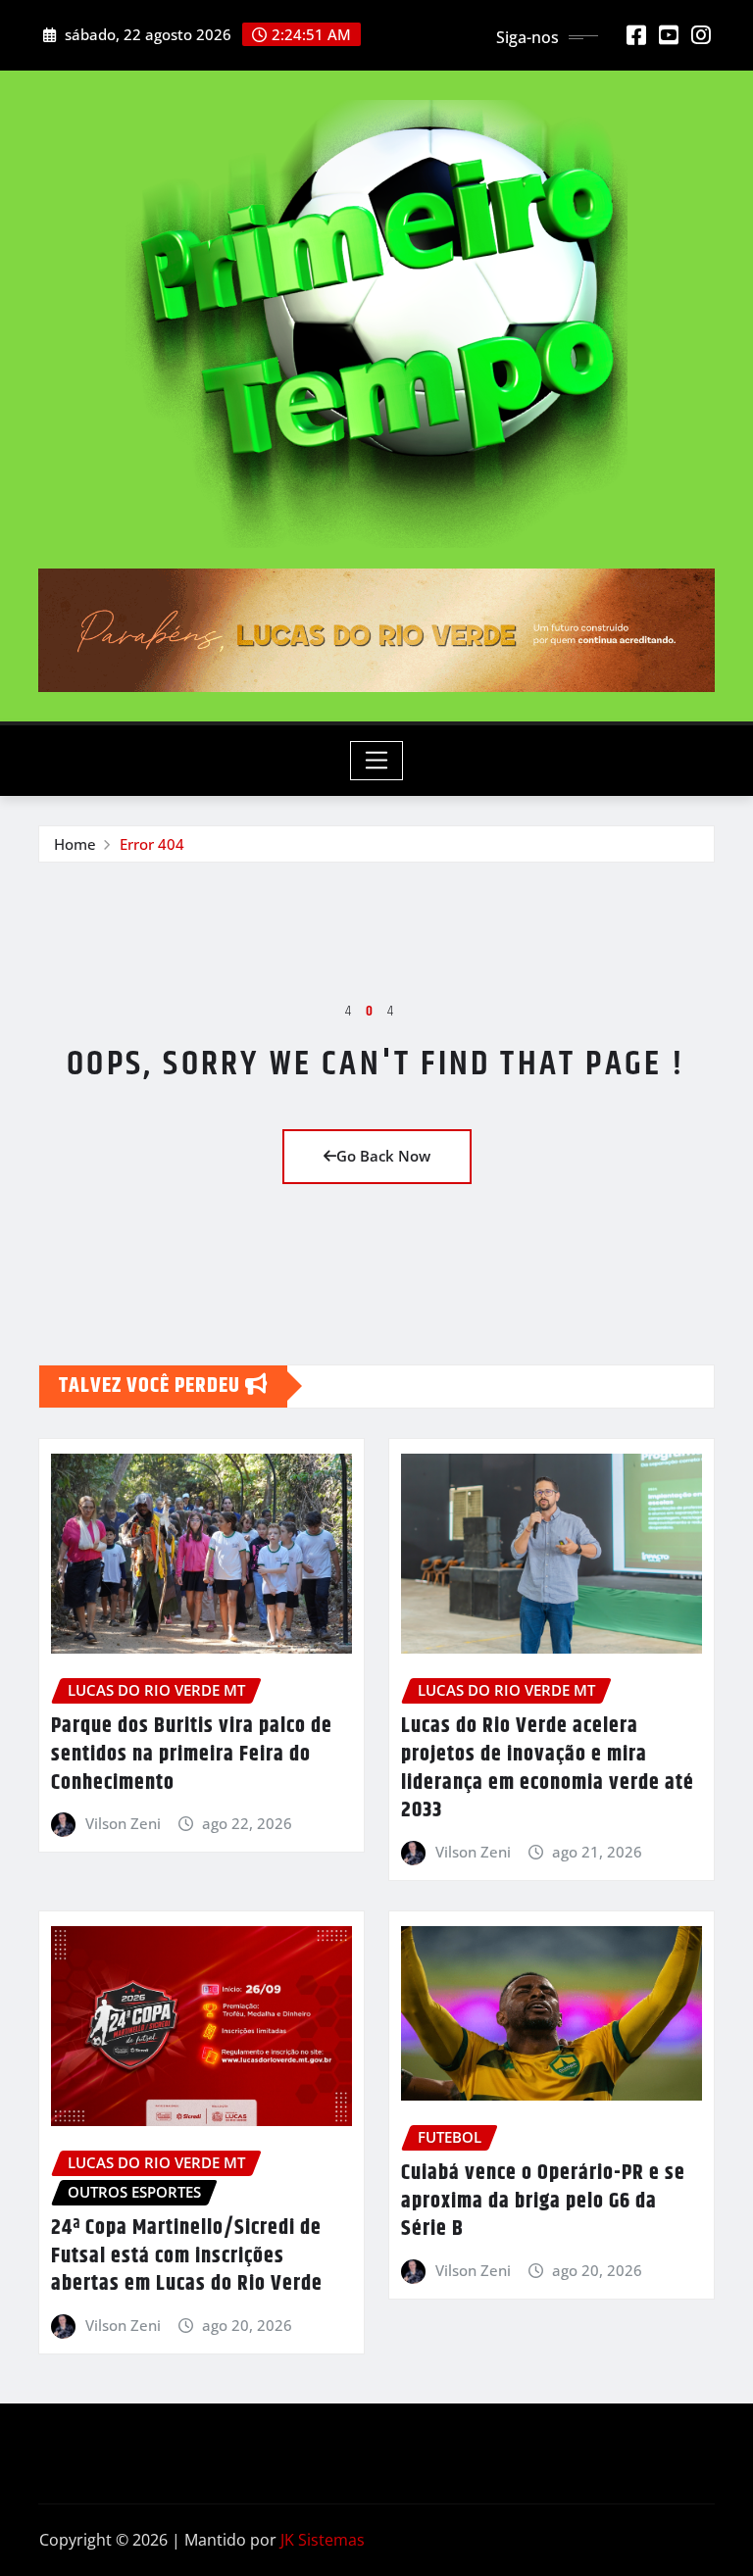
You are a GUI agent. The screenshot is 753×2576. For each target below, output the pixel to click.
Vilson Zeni (123, 1823)
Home (75, 844)
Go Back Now (383, 1156)
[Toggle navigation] (377, 761)
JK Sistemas (323, 2540)
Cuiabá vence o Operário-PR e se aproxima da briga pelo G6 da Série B (543, 2201)
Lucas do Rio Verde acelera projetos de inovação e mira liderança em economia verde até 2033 (548, 1768)
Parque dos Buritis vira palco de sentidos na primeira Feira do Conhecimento (192, 1754)
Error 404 (152, 844)
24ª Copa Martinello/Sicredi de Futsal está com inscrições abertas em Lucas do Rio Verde (187, 2256)
